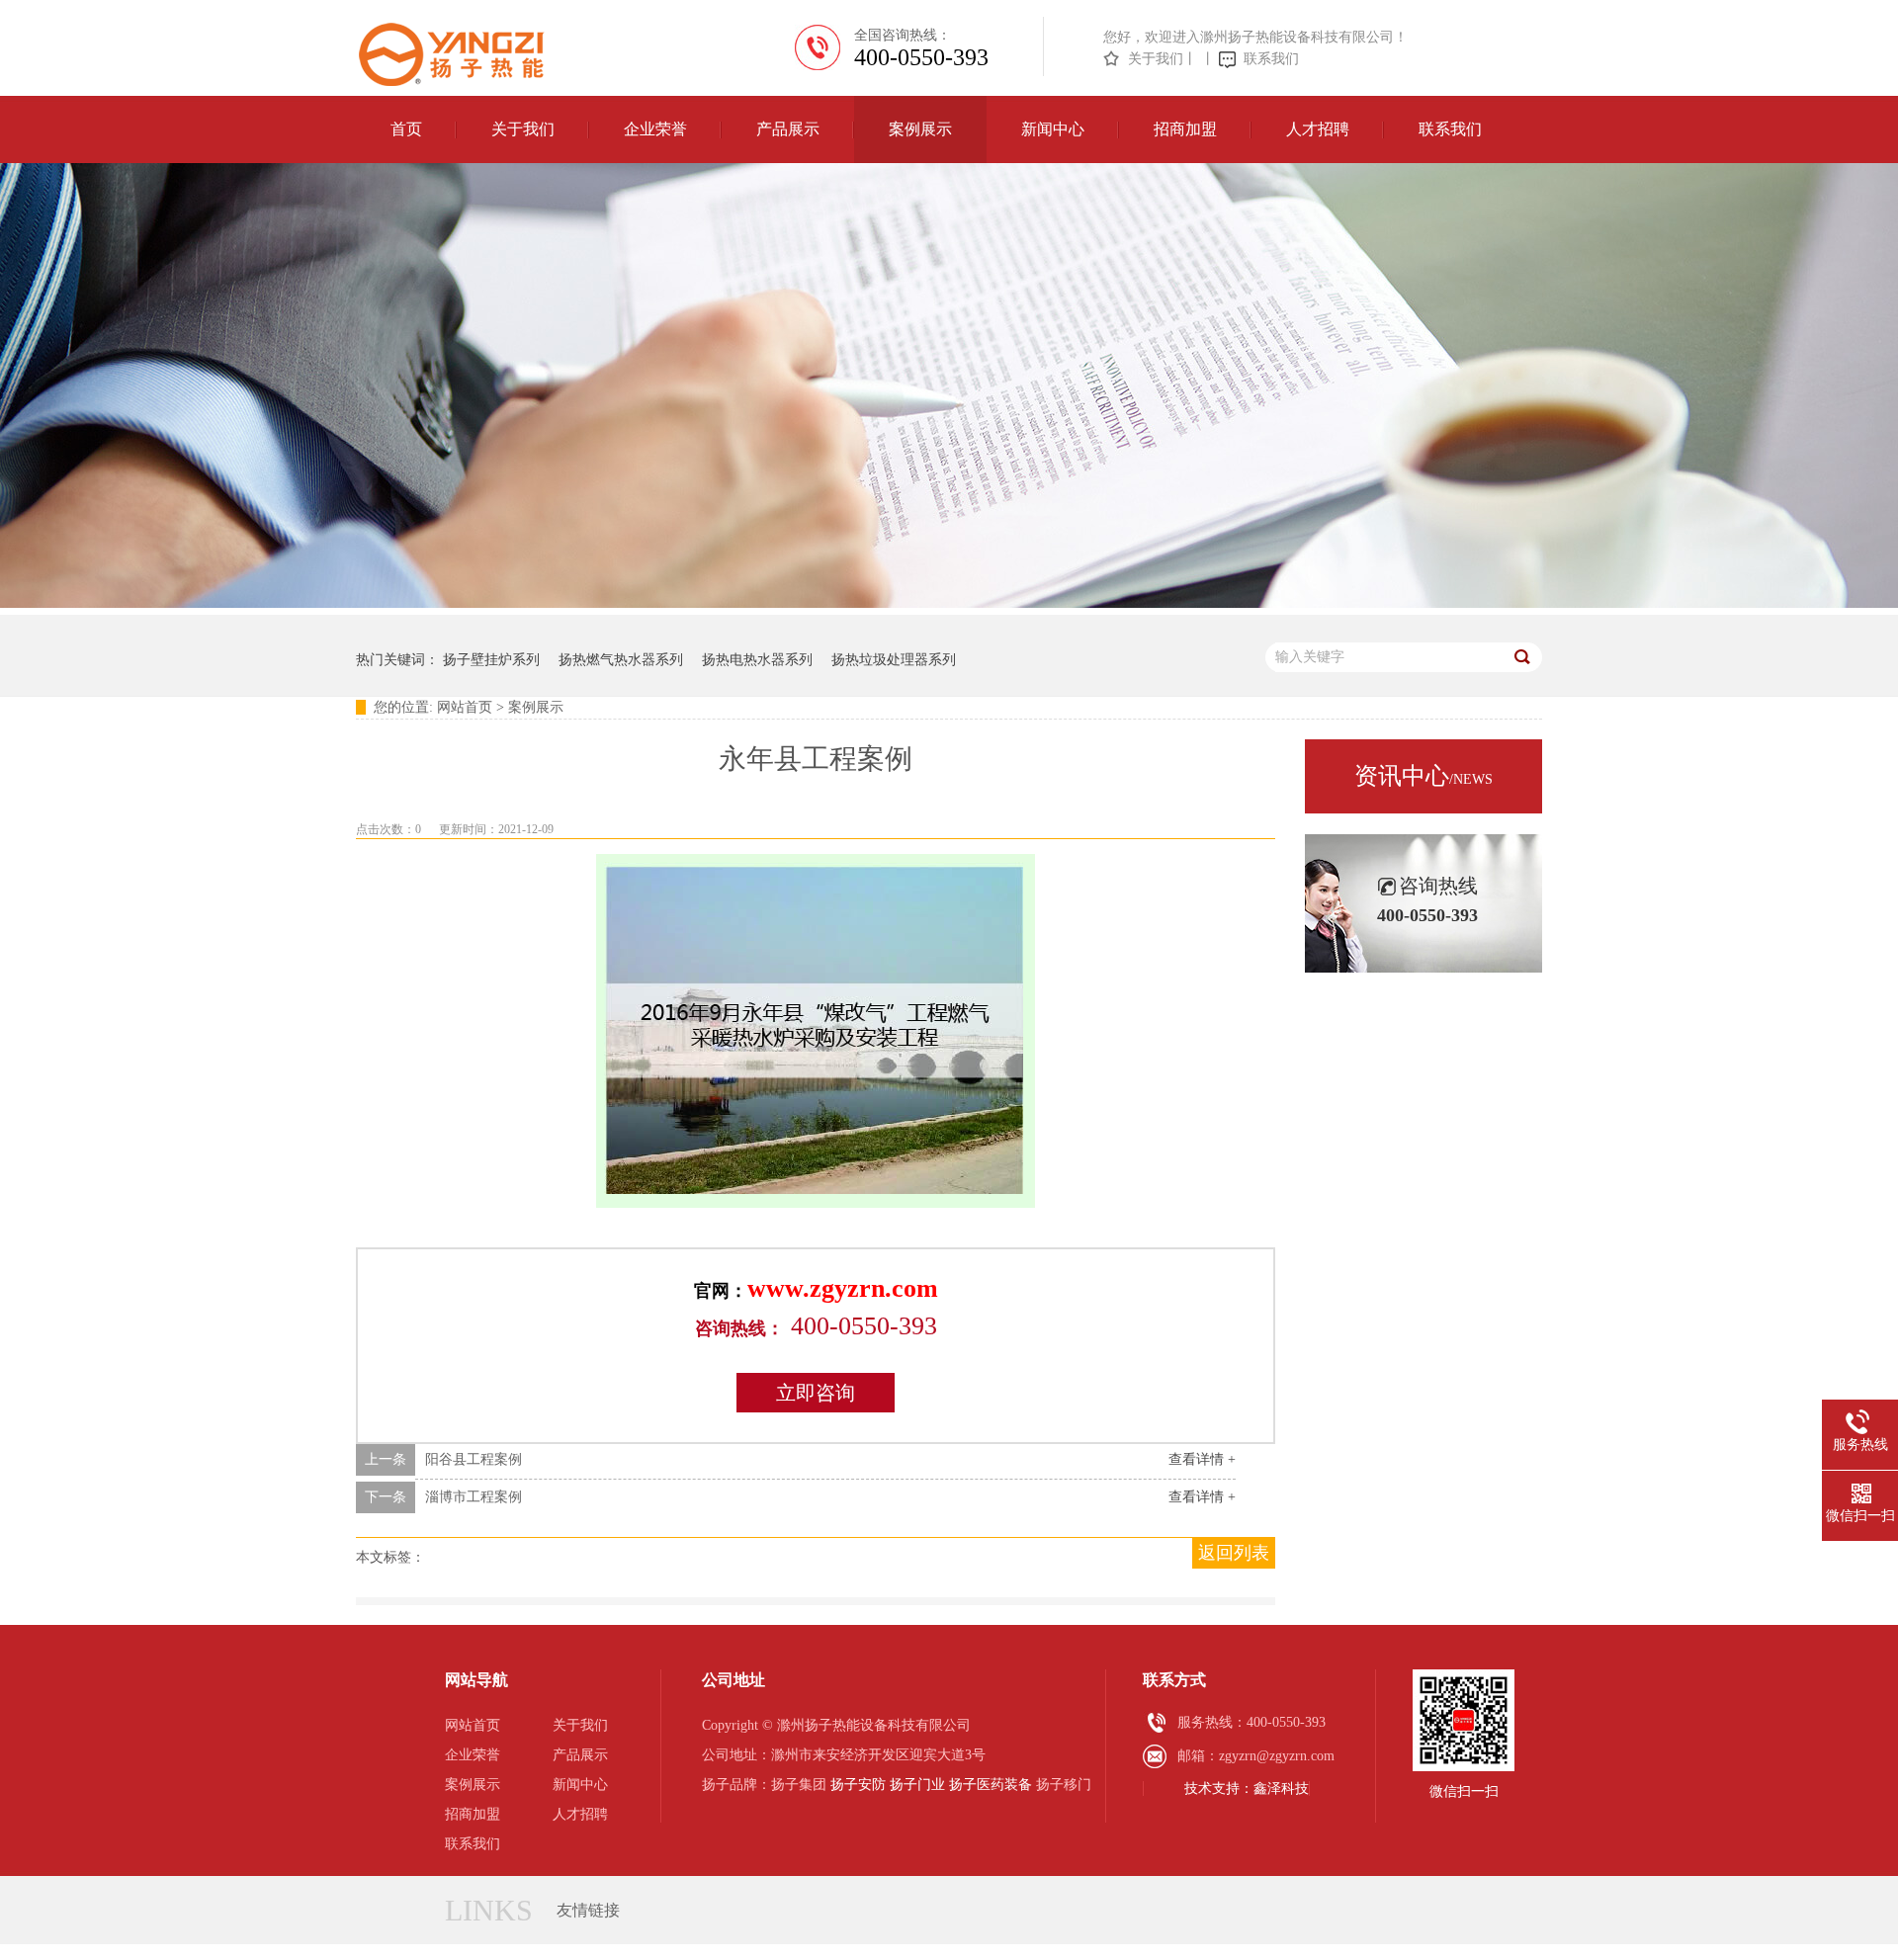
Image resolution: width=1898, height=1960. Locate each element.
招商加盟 (1185, 129)
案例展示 (920, 129)
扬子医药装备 (991, 1785)
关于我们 (1156, 59)
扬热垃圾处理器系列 (894, 660)
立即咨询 (816, 1393)
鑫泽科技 (1281, 1789)
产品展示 (788, 129)
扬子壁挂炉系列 (491, 660)
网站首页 (465, 707)
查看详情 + (1202, 1459)
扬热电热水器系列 (757, 660)
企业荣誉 (655, 129)
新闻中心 (1053, 129)
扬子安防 (858, 1785)
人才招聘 (1318, 129)
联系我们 (1271, 59)
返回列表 (1234, 1553)
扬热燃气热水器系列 (621, 660)
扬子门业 (917, 1785)
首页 (406, 129)
